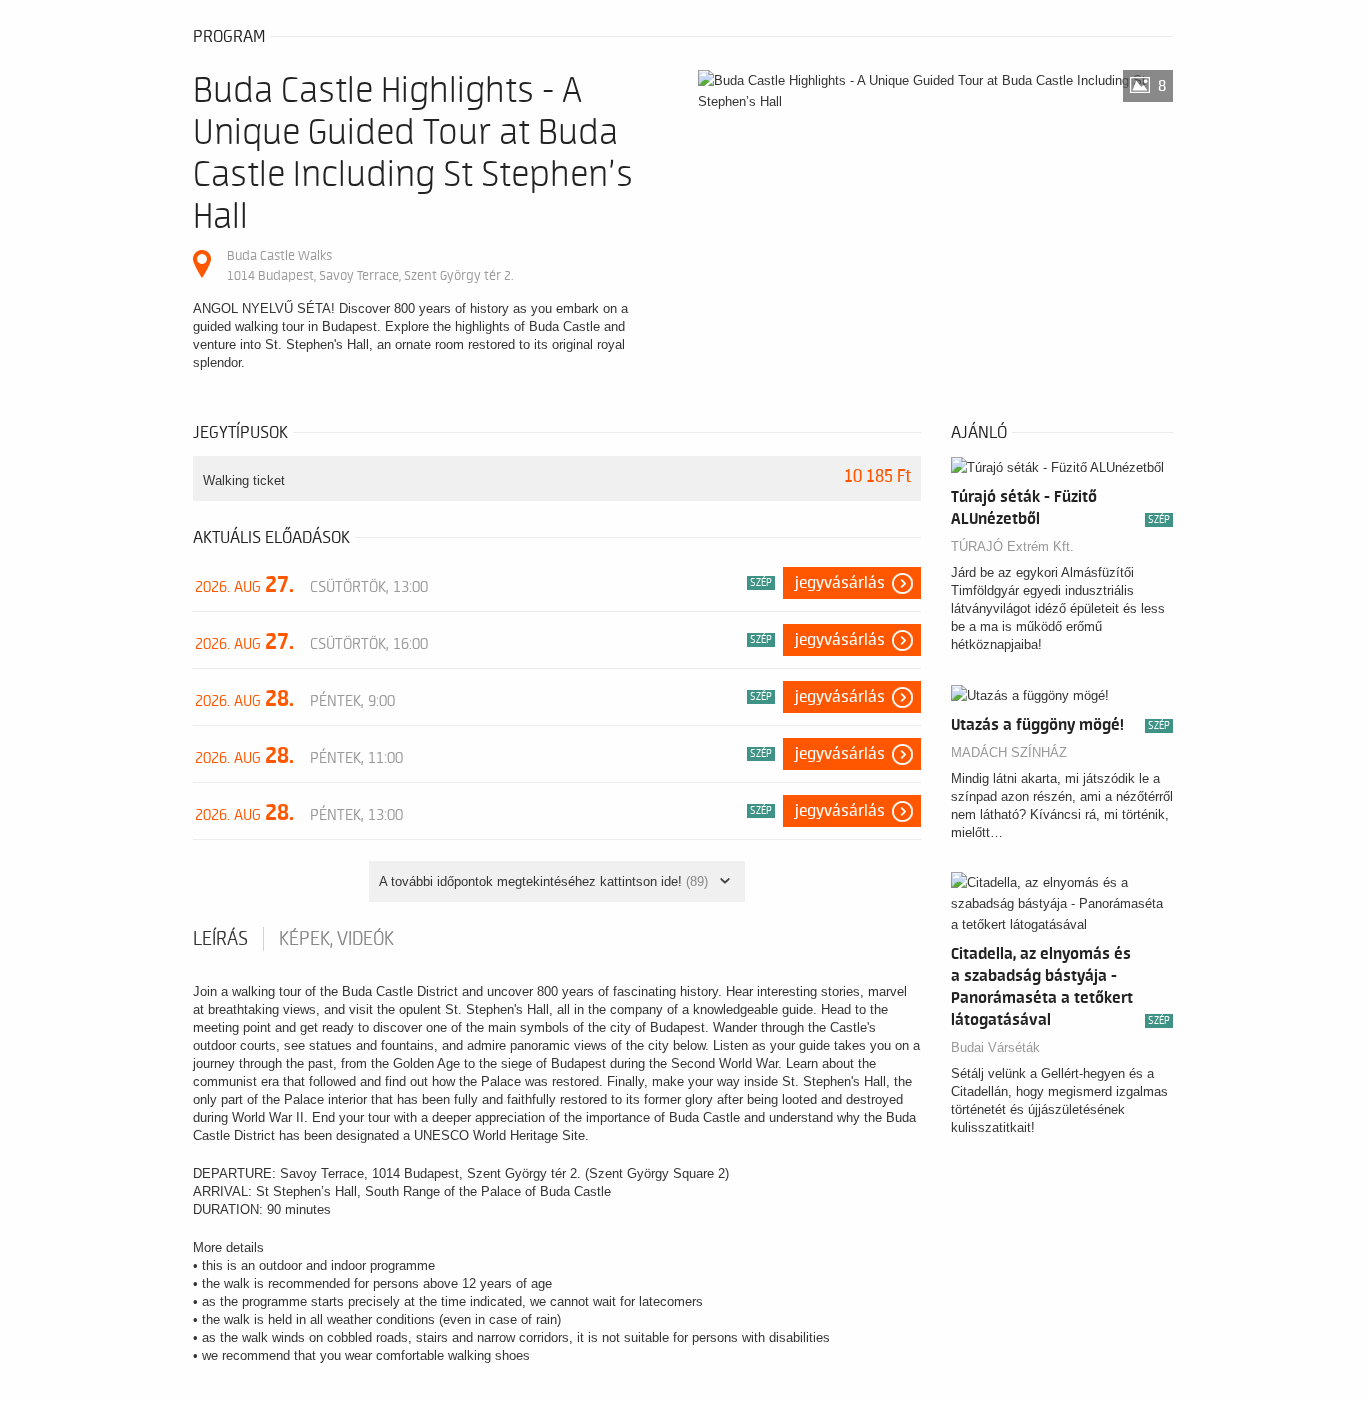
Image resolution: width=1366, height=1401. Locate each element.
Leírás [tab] (220, 939)
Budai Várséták (995, 1047)
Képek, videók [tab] (336, 939)
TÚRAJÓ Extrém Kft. (1012, 546)
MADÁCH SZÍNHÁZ (1009, 752)
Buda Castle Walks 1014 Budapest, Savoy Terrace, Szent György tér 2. (370, 265)
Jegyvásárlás (840, 583)
